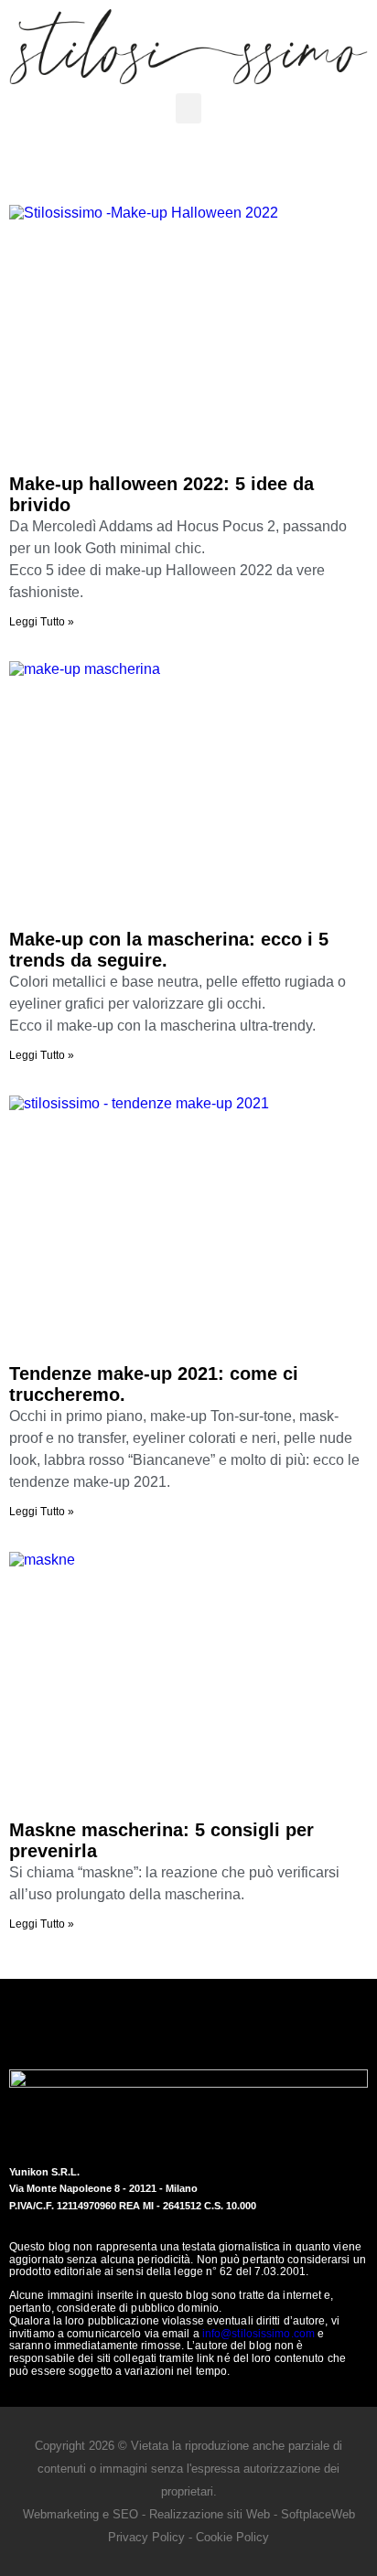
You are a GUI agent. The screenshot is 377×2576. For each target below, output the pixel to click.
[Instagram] (214, 2023)
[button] (188, 108)
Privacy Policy (146, 2537)
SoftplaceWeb (318, 2514)
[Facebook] (164, 2023)
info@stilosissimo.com (259, 2334)
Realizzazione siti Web (210, 2514)
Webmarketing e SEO (81, 2514)
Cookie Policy (232, 2537)
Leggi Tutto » (42, 622)
